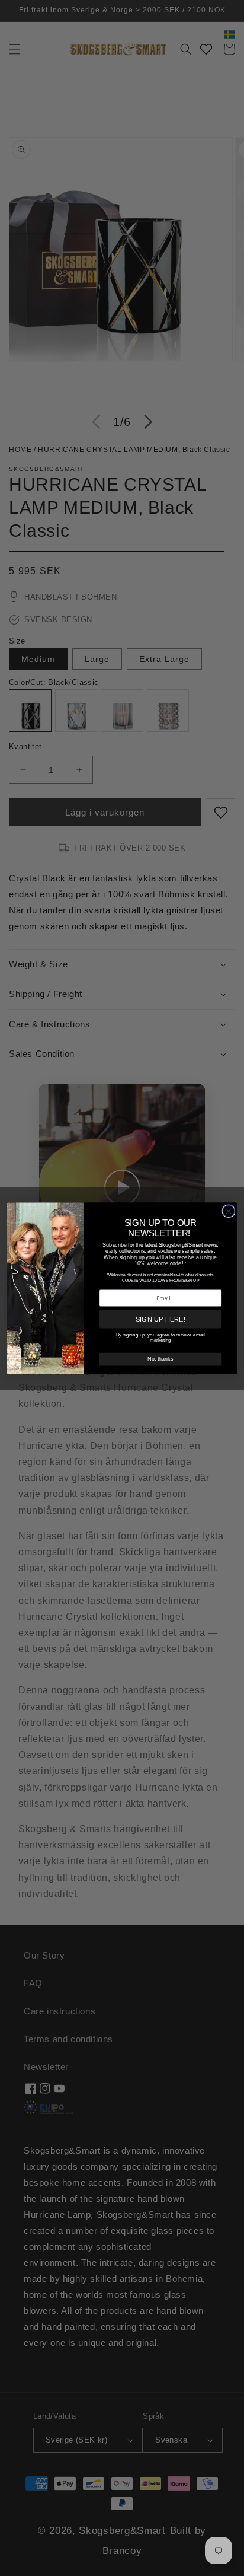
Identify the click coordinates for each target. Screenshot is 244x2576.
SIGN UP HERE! (161, 1319)
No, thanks (160, 1359)
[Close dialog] (229, 1211)
